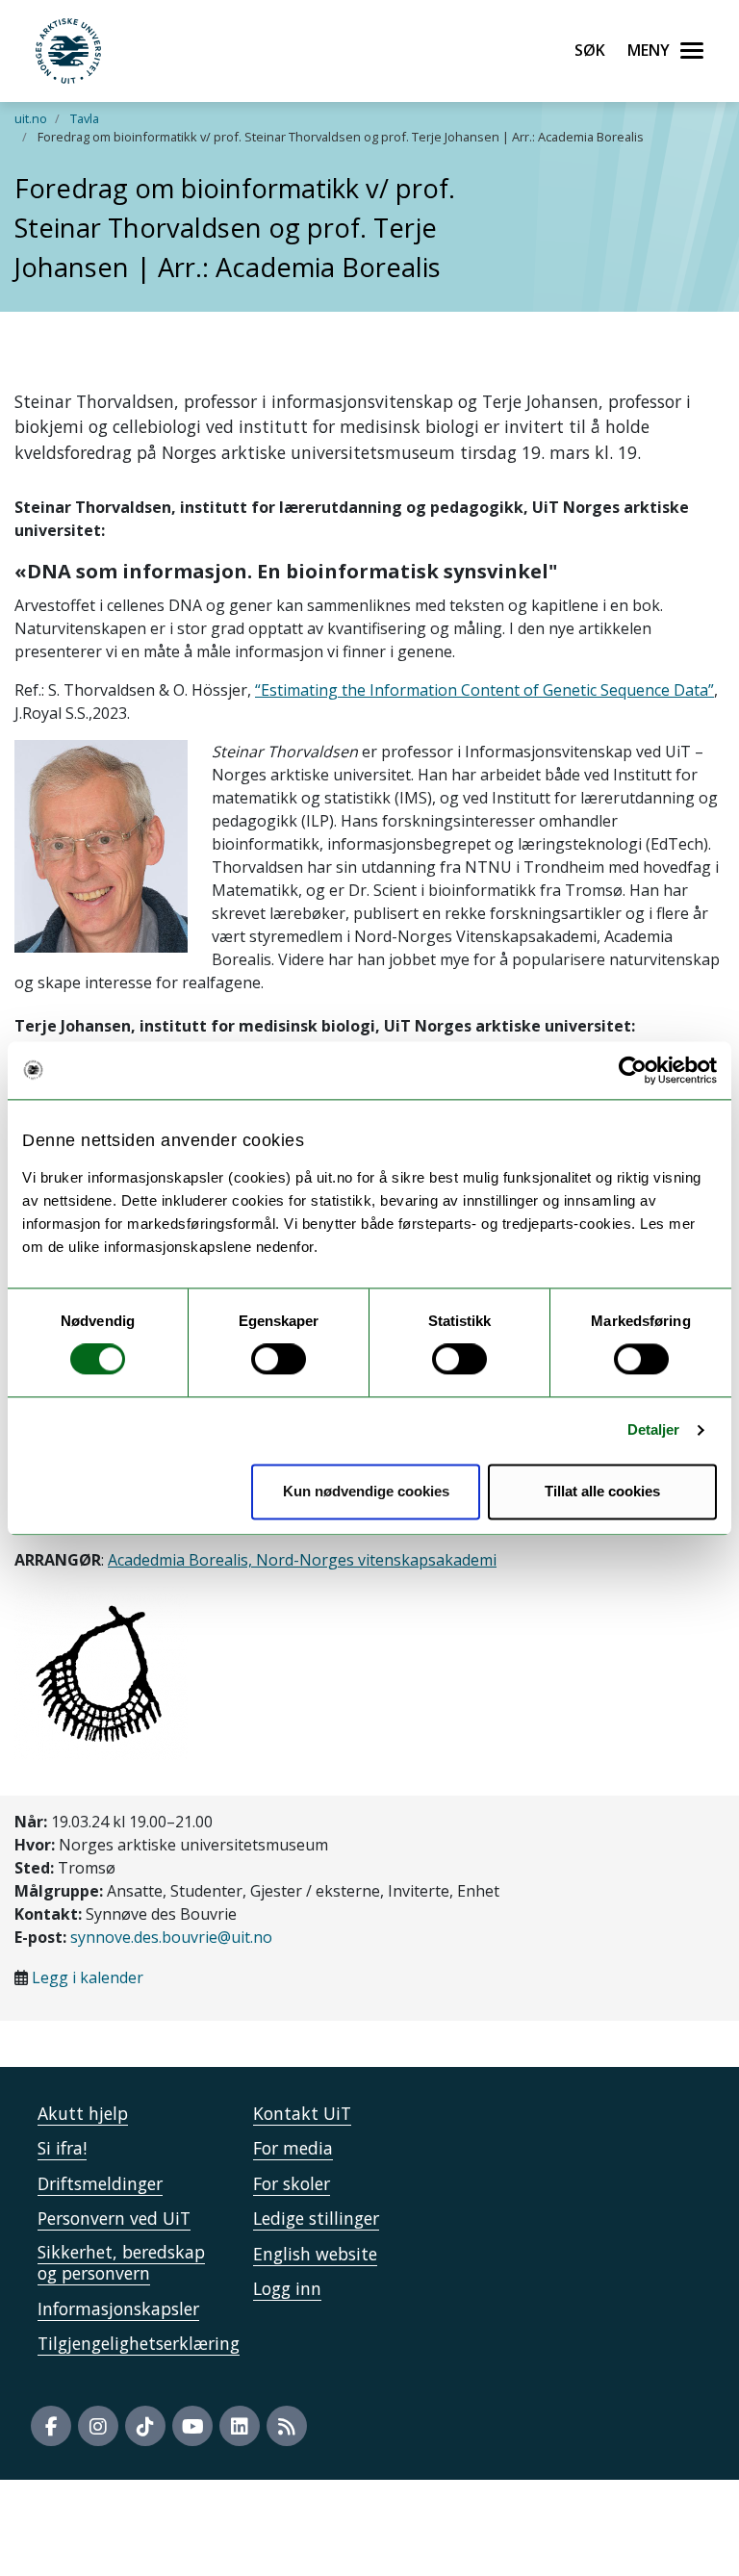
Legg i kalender (88, 1977)
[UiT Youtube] (192, 2426)
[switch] (279, 1360)
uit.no (31, 118)
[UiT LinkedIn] (240, 2426)
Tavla (85, 118)
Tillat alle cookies (602, 1491)
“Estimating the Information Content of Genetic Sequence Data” (484, 690)
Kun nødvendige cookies (366, 1491)
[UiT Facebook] (51, 2426)
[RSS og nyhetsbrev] (287, 2426)
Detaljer (654, 1430)
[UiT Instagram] (98, 2426)
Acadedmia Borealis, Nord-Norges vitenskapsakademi (302, 1560)
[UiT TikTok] (145, 2426)
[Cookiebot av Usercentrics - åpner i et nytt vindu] (633, 1070)
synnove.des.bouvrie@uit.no (171, 1937)
